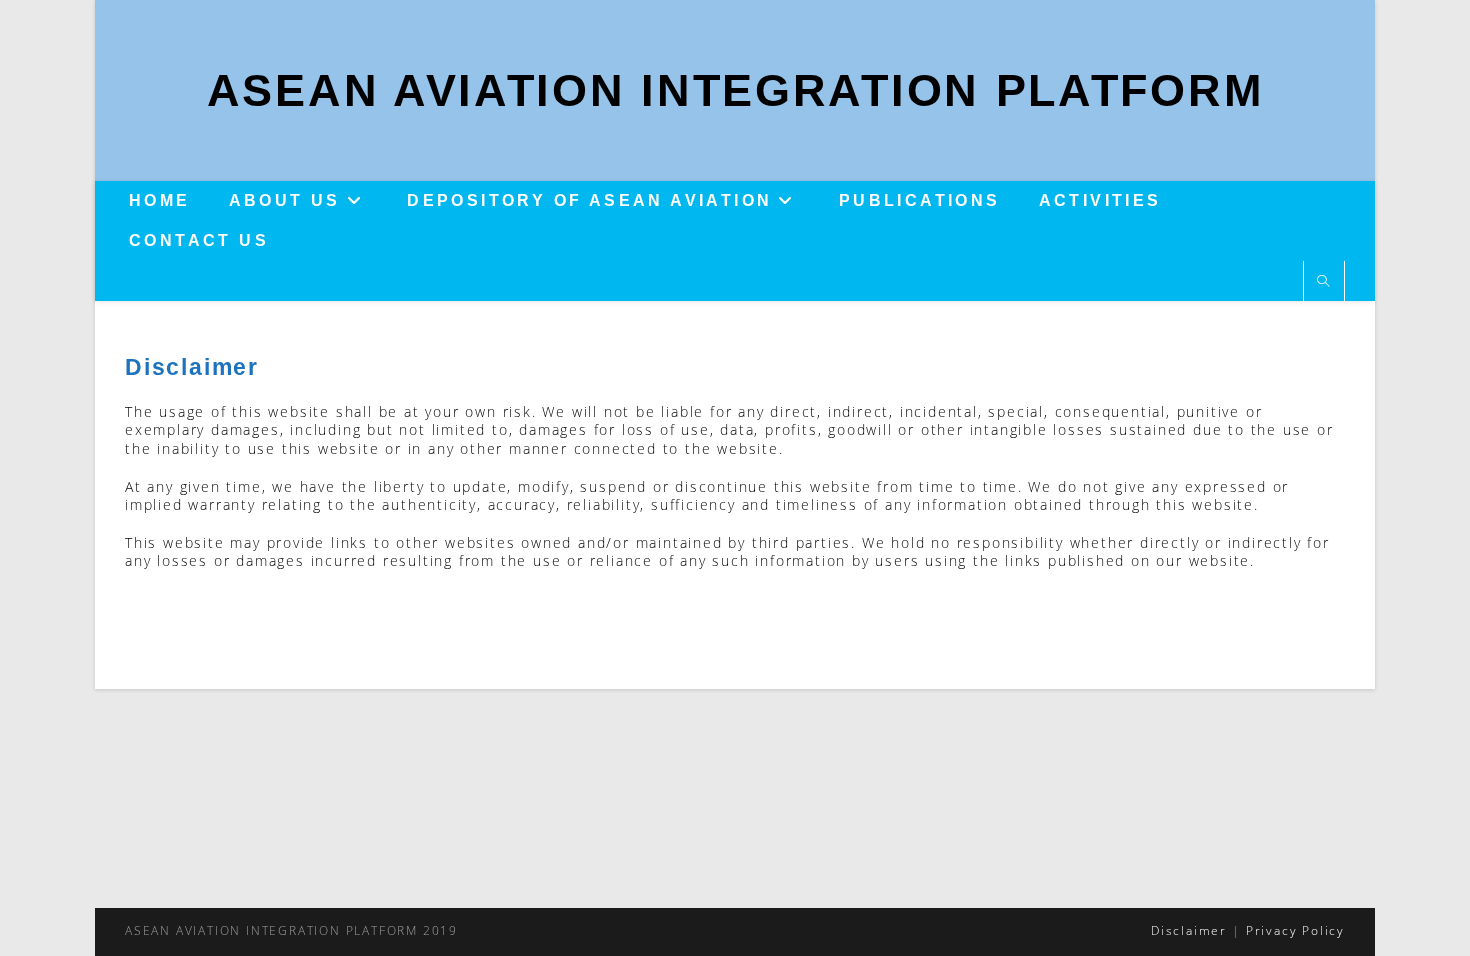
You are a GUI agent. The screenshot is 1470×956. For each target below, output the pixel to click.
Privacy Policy (1295, 930)
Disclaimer (1189, 930)
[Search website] (1324, 282)
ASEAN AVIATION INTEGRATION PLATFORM (735, 90)
